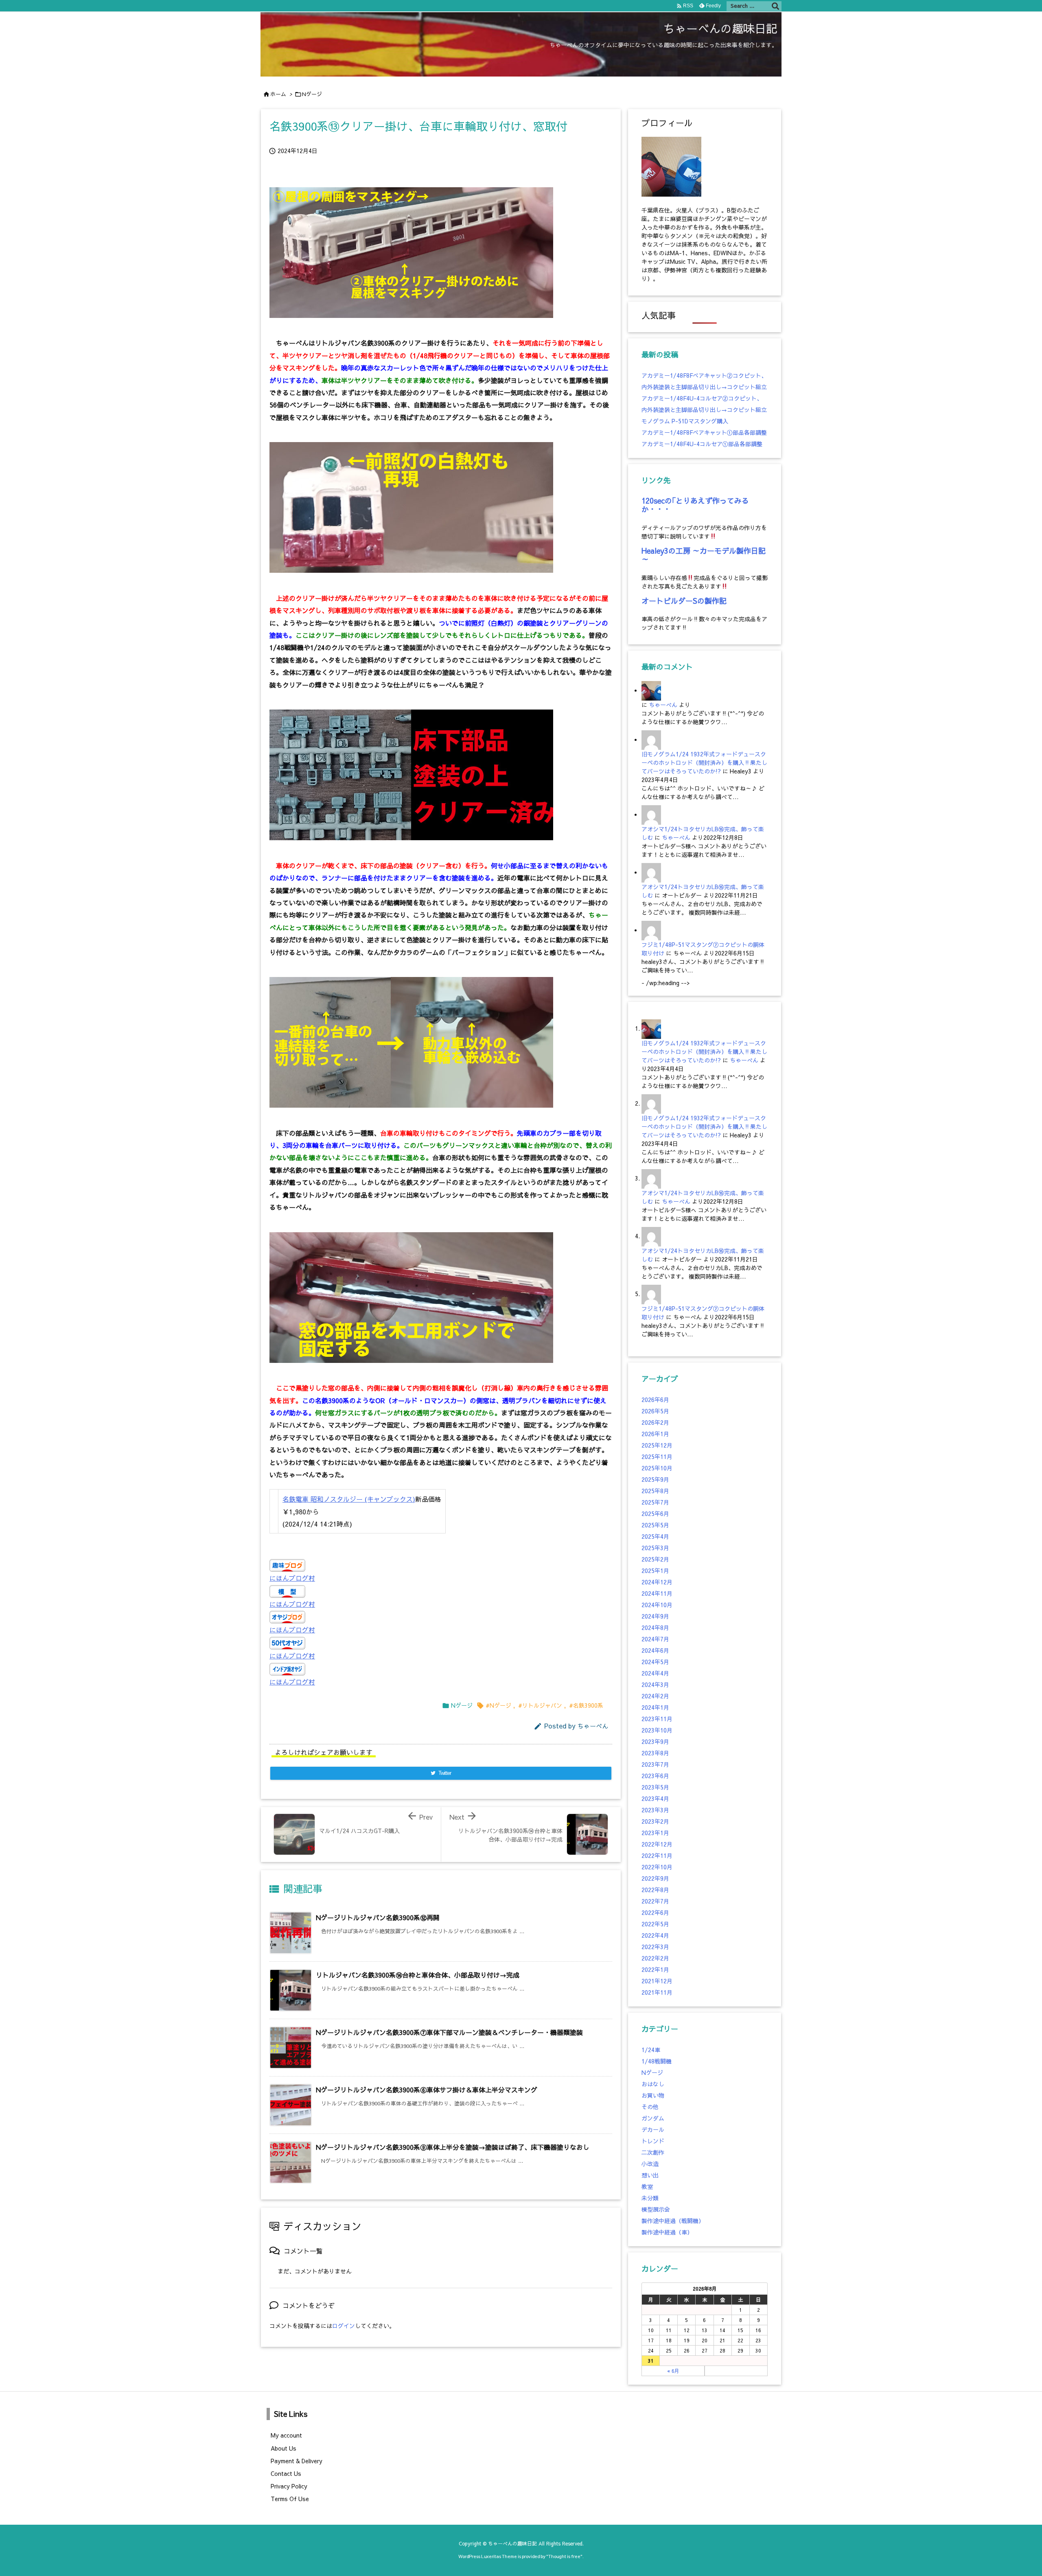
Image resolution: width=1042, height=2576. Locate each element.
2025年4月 (655, 1536)
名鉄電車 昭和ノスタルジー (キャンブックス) (349, 1499)
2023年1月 (655, 1833)
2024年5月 (655, 1662)
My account (286, 2435)
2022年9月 (655, 1878)
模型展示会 (656, 2209)
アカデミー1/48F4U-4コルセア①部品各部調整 (702, 444)
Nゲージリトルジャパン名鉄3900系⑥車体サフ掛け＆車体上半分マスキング (427, 2090)
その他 (650, 2107)
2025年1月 (655, 1571)
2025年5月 (655, 1525)
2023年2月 (655, 1821)
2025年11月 (657, 1457)
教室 (647, 2186)
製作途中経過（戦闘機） (673, 2221)
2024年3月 (655, 1684)
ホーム (278, 94)
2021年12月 (657, 1981)
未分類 (650, 2198)
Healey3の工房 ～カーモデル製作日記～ (704, 555)
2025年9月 (655, 1479)
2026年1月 (655, 1434)
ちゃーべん (593, 1726)
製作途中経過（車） (667, 2232)
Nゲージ (312, 94)
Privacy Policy (289, 2486)
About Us (283, 2448)
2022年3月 (655, 1947)
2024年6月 (655, 1650)
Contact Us (286, 2473)
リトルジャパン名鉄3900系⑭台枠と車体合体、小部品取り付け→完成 (418, 1975)
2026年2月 (655, 1422)
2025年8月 (655, 1491)
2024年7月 (655, 1639)
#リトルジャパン (540, 1705)
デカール (653, 2129)
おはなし (653, 2084)
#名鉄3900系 (586, 1705)
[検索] (775, 6)
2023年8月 (655, 1753)
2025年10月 (657, 1468)
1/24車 (651, 2050)
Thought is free (564, 2556)
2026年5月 (655, 1411)
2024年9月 (655, 1616)
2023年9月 (655, 1741)
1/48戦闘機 (657, 2061)
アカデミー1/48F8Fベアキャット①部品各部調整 (704, 432)
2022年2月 (655, 1958)
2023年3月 (655, 1810)
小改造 (650, 2164)
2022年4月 (655, 1935)
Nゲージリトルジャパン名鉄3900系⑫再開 (378, 1917)
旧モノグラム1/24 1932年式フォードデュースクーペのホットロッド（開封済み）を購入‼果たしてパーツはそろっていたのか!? (704, 762)
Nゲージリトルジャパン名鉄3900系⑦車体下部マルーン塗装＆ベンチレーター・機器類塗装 (449, 2032)
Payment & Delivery (297, 2461)
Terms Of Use (290, 2499)
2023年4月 (655, 1798)
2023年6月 (655, 1776)
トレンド (653, 2141)
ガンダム (653, 2118)
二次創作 (653, 2152)
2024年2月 (655, 1696)
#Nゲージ (498, 1705)
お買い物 (653, 2095)
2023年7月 (655, 1764)
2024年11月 (657, 1593)
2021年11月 (657, 1992)
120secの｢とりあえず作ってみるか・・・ (695, 505)
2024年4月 (655, 1673)
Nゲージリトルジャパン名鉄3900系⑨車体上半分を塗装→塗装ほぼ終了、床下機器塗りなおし (453, 2147)
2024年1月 (655, 1707)
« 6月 (673, 2371)
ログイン (344, 2326)
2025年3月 (655, 1548)
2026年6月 (655, 1400)
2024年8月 (655, 1628)
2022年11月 (657, 1855)
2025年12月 (657, 1445)
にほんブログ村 (292, 1578)
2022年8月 (655, 1890)
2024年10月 (657, 1605)
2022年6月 (655, 1912)
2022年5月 (655, 1924)
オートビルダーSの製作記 (684, 601)
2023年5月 (655, 1787)
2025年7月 (655, 1502)
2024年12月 (657, 1582)
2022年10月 (657, 1867)
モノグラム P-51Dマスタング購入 (685, 421)
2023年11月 (657, 1719)
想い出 (650, 2175)
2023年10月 (657, 1730)
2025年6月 (655, 1514)
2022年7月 (655, 1901)
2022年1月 (655, 1969)
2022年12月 (657, 1844)
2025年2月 (655, 1559)
